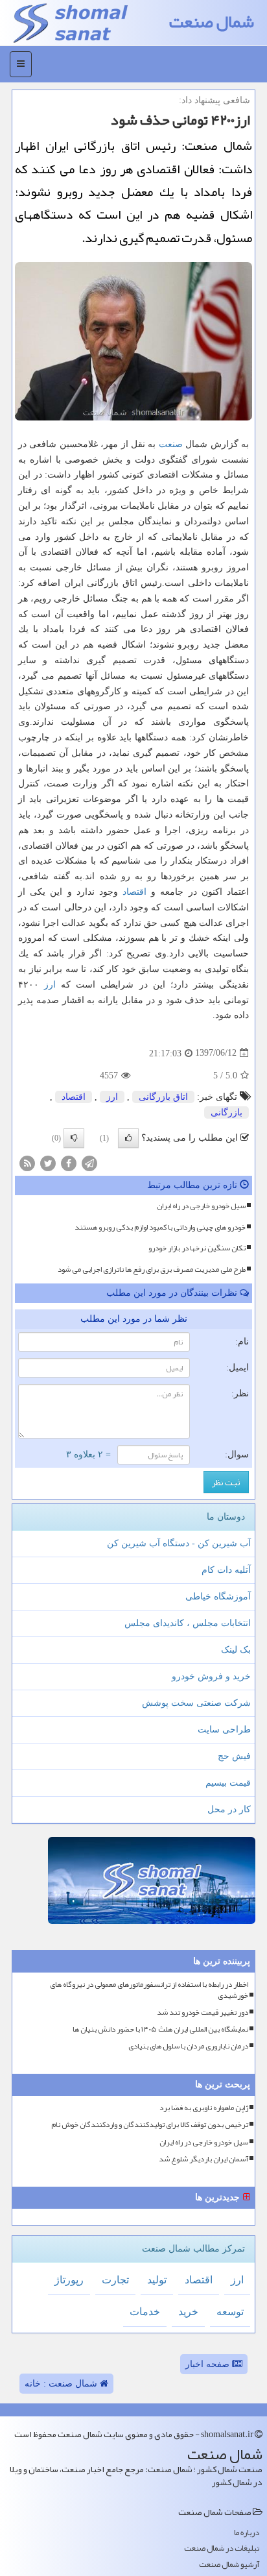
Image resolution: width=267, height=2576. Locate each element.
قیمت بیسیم (228, 1783)
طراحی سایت (224, 1730)
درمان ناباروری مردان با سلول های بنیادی (188, 2046)
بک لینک (236, 1650)
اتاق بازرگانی (163, 1097)
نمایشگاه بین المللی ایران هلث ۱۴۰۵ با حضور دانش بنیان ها (160, 2029)
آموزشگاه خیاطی (218, 1597)
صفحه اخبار (209, 2364)
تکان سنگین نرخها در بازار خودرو (197, 1248)
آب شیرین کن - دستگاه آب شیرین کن (179, 1543)
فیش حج (234, 1756)
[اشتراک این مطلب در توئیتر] (48, 1162)
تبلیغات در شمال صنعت (222, 2548)
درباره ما (247, 2533)
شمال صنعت (212, 22)
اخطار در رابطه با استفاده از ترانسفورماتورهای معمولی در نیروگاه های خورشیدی (149, 1990)
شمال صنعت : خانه (62, 2384)
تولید (157, 2280)
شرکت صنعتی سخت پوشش (196, 1703)
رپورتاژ (69, 2280)
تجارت (115, 2280)
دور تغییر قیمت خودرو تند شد (203, 2012)
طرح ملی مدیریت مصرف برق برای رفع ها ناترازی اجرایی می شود (152, 1269)
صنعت (171, 444)
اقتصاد (134, 892)
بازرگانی (226, 1112)
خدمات (145, 2312)
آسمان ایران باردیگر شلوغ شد (203, 2159)
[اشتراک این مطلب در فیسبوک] (69, 1162)
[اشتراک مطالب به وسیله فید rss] (27, 1162)
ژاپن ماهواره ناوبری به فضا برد (204, 2108)
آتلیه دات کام (226, 1570)
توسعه (230, 2312)
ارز (50, 985)
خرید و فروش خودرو (211, 1676)
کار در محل (229, 1809)
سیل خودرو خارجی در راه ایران (201, 1206)
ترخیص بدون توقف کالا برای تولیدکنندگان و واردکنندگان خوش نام (150, 2125)
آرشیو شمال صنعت (229, 2565)
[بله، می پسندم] (128, 1138)
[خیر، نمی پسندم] (74, 1138)
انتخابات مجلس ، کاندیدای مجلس (188, 1623)
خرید (188, 2312)
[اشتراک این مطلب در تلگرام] (89, 1162)
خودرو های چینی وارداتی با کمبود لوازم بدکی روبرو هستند (160, 1227)
